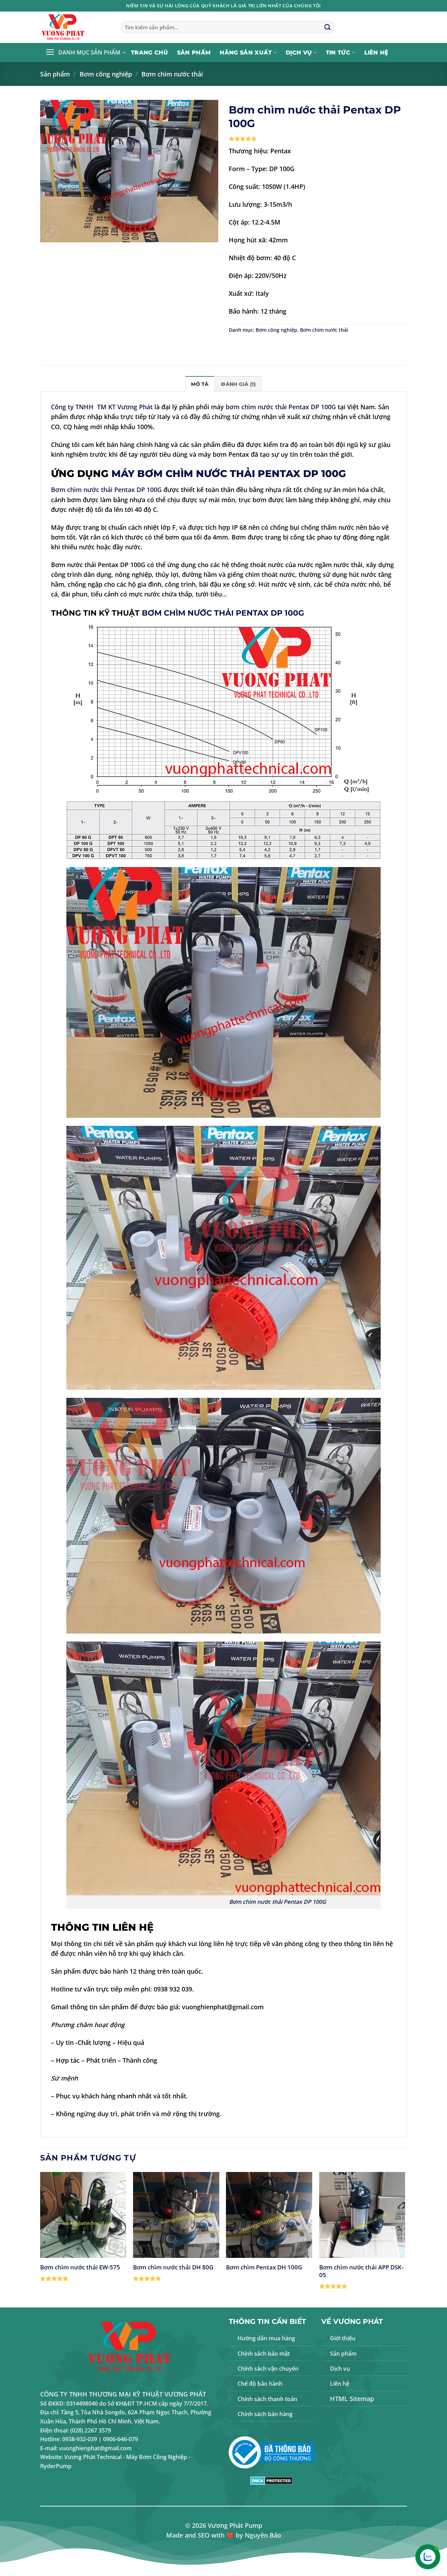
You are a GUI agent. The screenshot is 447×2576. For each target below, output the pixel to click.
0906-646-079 (120, 2439)
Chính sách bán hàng (265, 2414)
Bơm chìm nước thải (172, 74)
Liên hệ (376, 53)
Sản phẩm (194, 53)
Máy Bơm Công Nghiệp (157, 2457)
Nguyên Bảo (263, 2535)
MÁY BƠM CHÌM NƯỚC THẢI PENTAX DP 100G (229, 474)
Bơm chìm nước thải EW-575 (80, 2267)
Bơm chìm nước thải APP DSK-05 (361, 2271)
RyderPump (56, 2466)
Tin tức (338, 53)
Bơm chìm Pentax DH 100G (264, 2267)
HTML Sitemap (352, 2399)
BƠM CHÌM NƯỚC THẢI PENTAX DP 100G (223, 613)
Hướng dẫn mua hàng (266, 2338)
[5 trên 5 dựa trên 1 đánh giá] (318, 139)
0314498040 (82, 2403)
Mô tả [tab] (200, 384)
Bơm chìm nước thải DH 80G (173, 2267)
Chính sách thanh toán (267, 2399)
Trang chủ (149, 53)
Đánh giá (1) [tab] (238, 384)
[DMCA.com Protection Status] (272, 2480)
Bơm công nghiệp (106, 74)
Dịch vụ (299, 53)
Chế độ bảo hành (260, 2384)
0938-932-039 (80, 2439)
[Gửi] (327, 27)
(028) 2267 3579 (91, 2430)
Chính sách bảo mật (264, 2354)
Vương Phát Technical (93, 2457)
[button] (86, 53)
